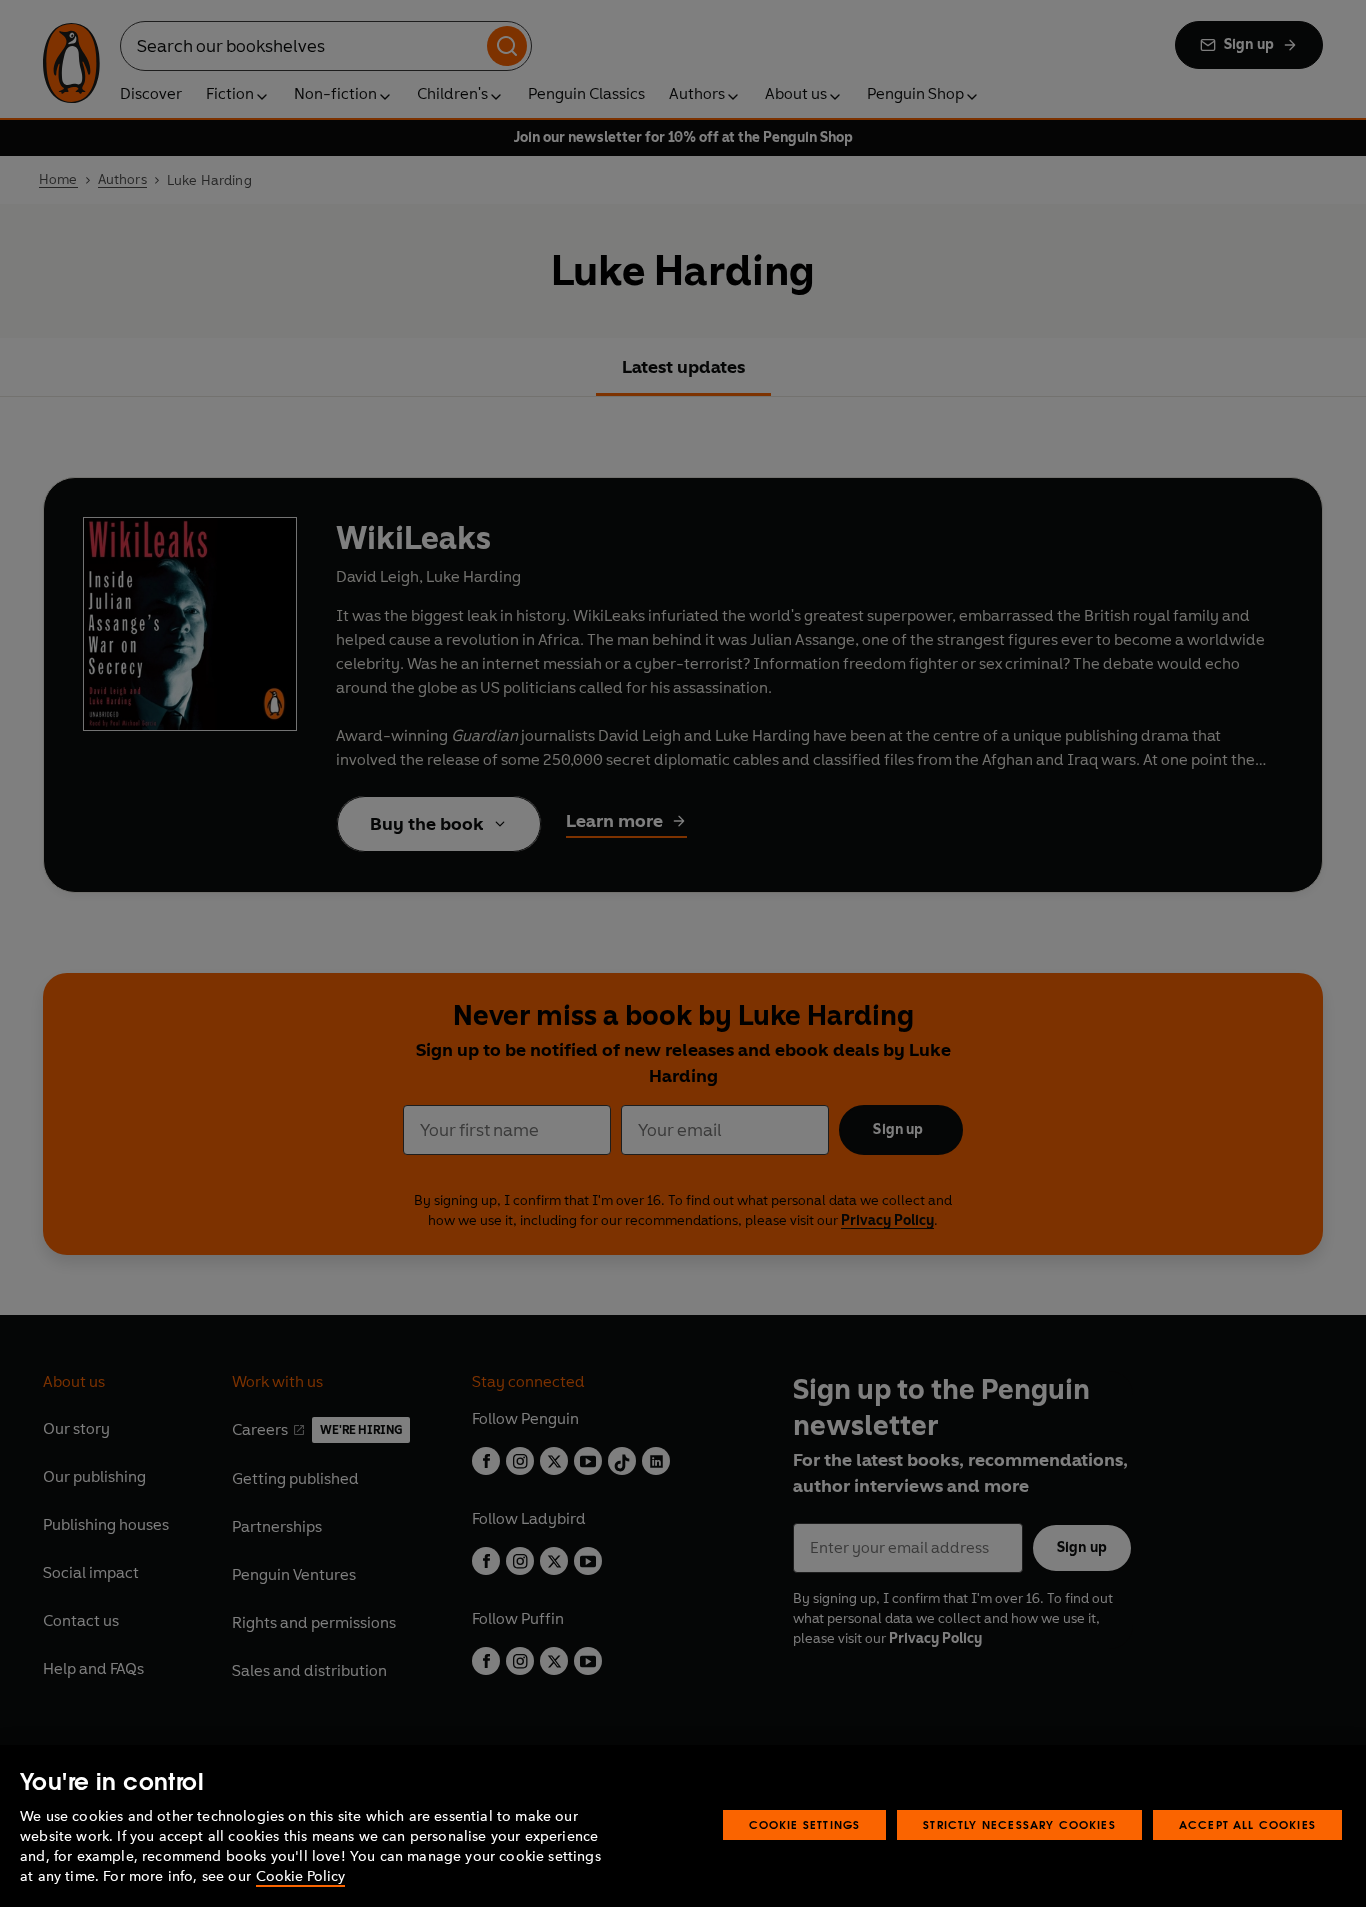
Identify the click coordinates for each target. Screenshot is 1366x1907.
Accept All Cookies (1247, 1824)
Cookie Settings (805, 1824)
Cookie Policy (300, 1876)
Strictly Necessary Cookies (1019, 1824)
